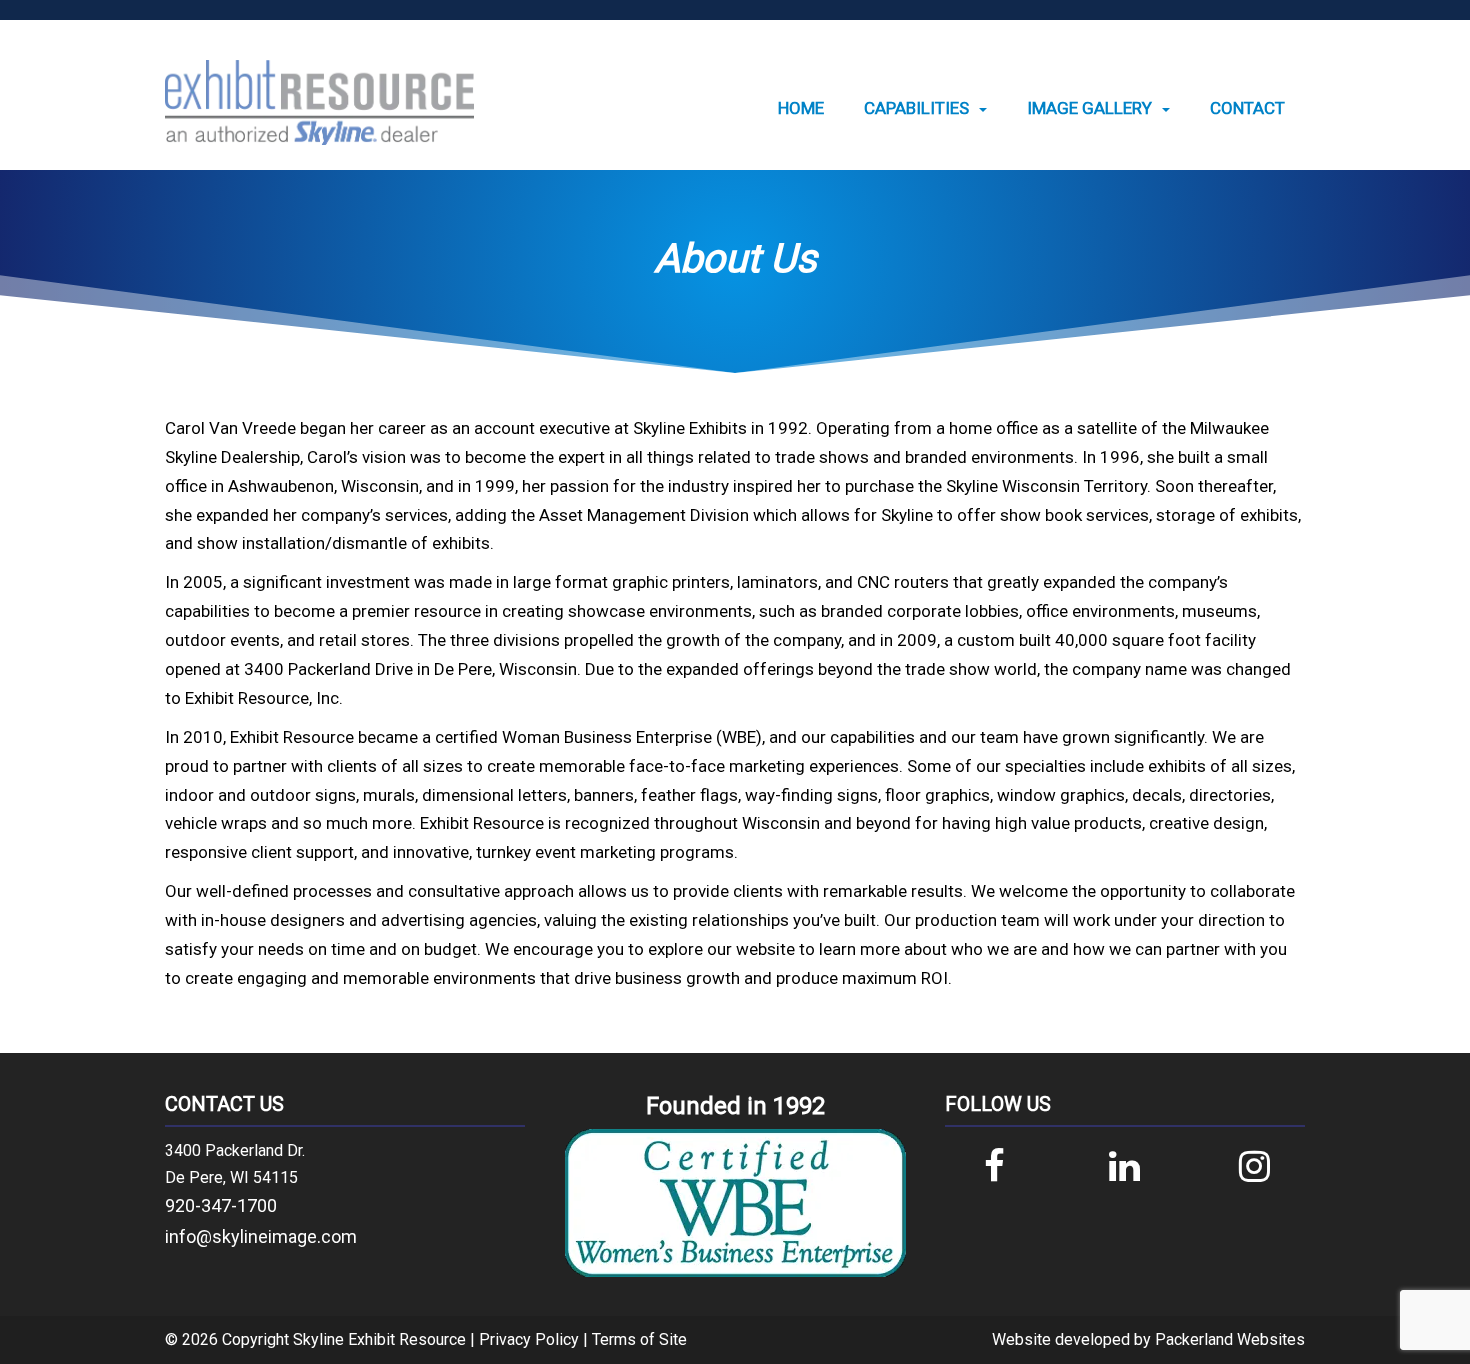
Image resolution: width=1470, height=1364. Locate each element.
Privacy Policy (529, 1339)
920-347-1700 (221, 1205)
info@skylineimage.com (261, 1236)
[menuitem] (801, 108)
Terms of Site (639, 1339)
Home (801, 108)
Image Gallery (1089, 108)
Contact (1247, 108)
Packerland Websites (1230, 1339)
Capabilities (916, 108)
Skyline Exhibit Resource (379, 1339)
